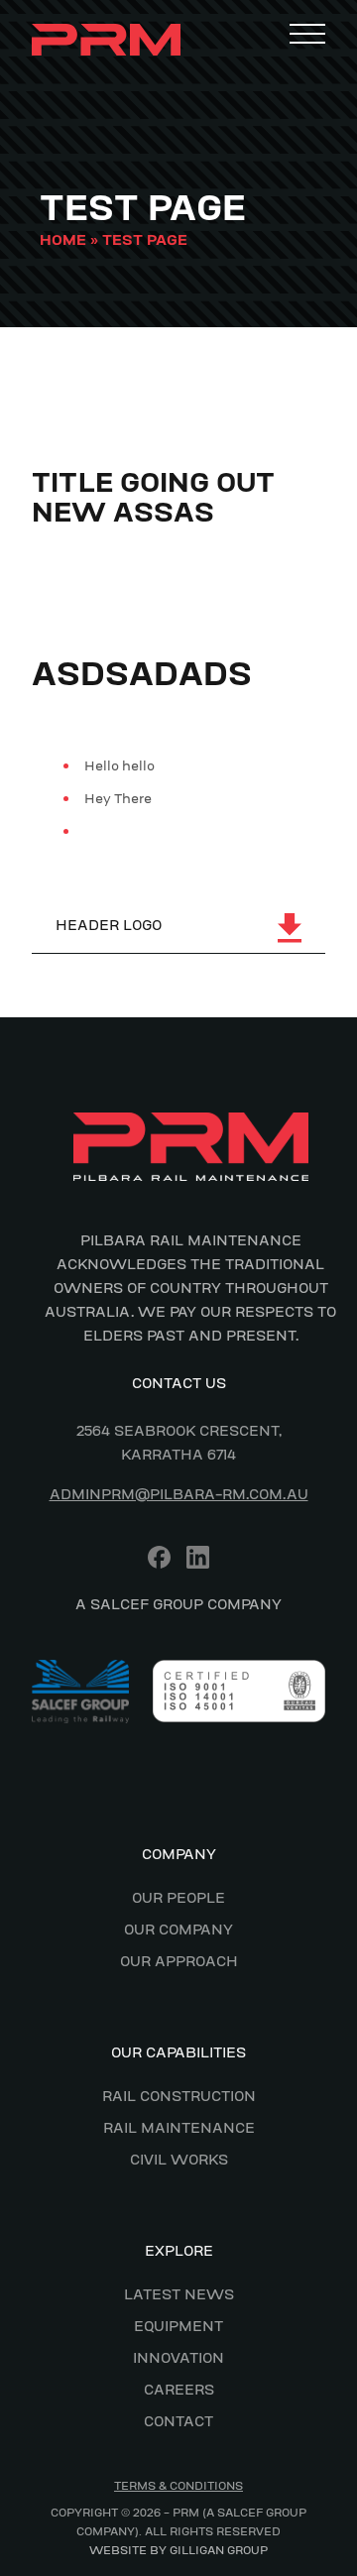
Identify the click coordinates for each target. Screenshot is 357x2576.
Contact (178, 2421)
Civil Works (179, 2160)
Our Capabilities (178, 2052)
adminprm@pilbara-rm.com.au (179, 1494)
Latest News (179, 2294)
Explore (179, 2251)
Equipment (178, 2326)
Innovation (178, 2358)
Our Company (178, 1930)
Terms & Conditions (178, 2486)
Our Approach (179, 1961)
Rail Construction (179, 2096)
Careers (179, 2390)
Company (179, 1854)
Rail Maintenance (179, 2128)
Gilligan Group (219, 2550)
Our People (178, 1898)
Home (63, 240)
